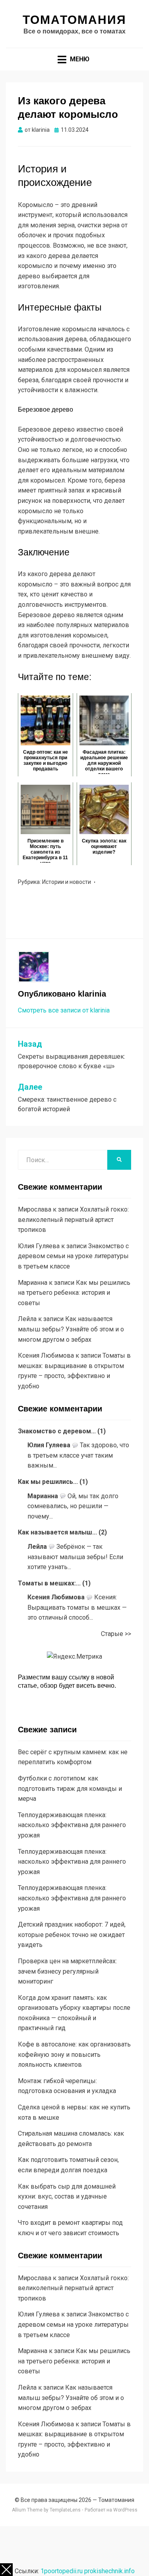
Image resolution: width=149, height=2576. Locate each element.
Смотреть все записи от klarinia (64, 1010)
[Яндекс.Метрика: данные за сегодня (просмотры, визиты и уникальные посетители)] (74, 1657)
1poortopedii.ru (62, 2571)
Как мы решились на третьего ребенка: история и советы (74, 1293)
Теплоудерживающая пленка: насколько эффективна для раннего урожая (72, 1825)
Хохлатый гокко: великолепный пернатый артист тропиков (73, 1220)
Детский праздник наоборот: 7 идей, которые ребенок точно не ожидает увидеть (72, 1935)
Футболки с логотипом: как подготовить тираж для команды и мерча (70, 1788)
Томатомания (74, 20)
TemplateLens (65, 2510)
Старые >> (116, 1634)
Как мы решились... (48, 1482)
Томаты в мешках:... (49, 1583)
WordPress (125, 2510)
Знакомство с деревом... (57, 1431)
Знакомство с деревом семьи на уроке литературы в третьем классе (73, 1256)
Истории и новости (67, 882)
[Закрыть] (6, 2570)
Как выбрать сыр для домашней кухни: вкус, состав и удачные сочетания (67, 2197)
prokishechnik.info (109, 2571)
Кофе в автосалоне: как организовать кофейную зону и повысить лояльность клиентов (74, 2054)
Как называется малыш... (57, 1532)
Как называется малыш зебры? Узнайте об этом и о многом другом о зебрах (71, 1329)
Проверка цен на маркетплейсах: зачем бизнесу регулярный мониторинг (67, 1971)
